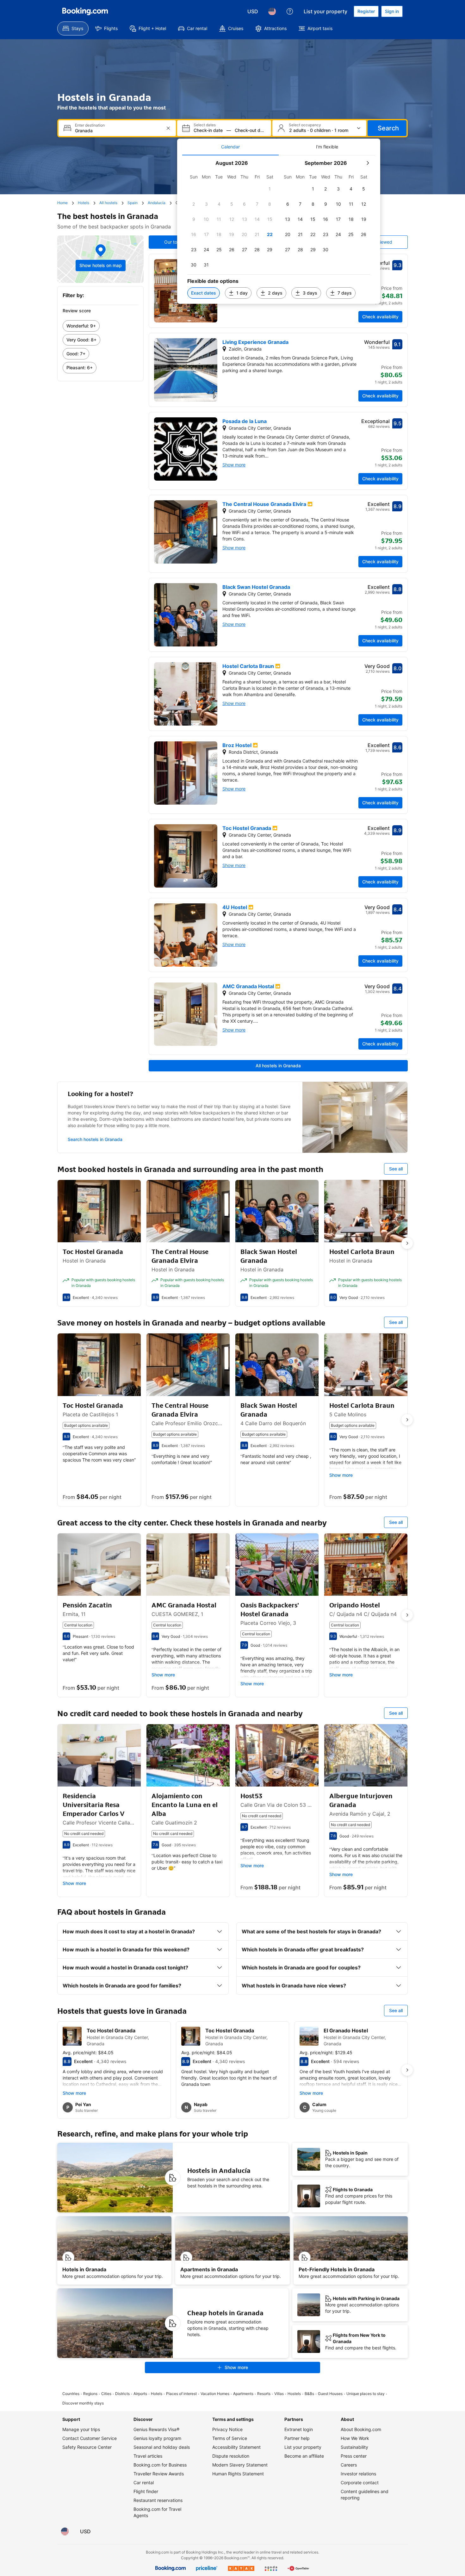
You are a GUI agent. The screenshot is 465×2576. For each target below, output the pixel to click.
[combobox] (118, 131)
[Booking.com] (85, 11)
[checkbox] (270, 189)
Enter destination (90, 125)
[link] (100, 326)
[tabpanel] (279, 230)
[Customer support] (290, 11)
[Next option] (407, 1243)
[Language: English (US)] (272, 11)
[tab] (230, 147)
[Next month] (368, 163)
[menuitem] (73, 28)
